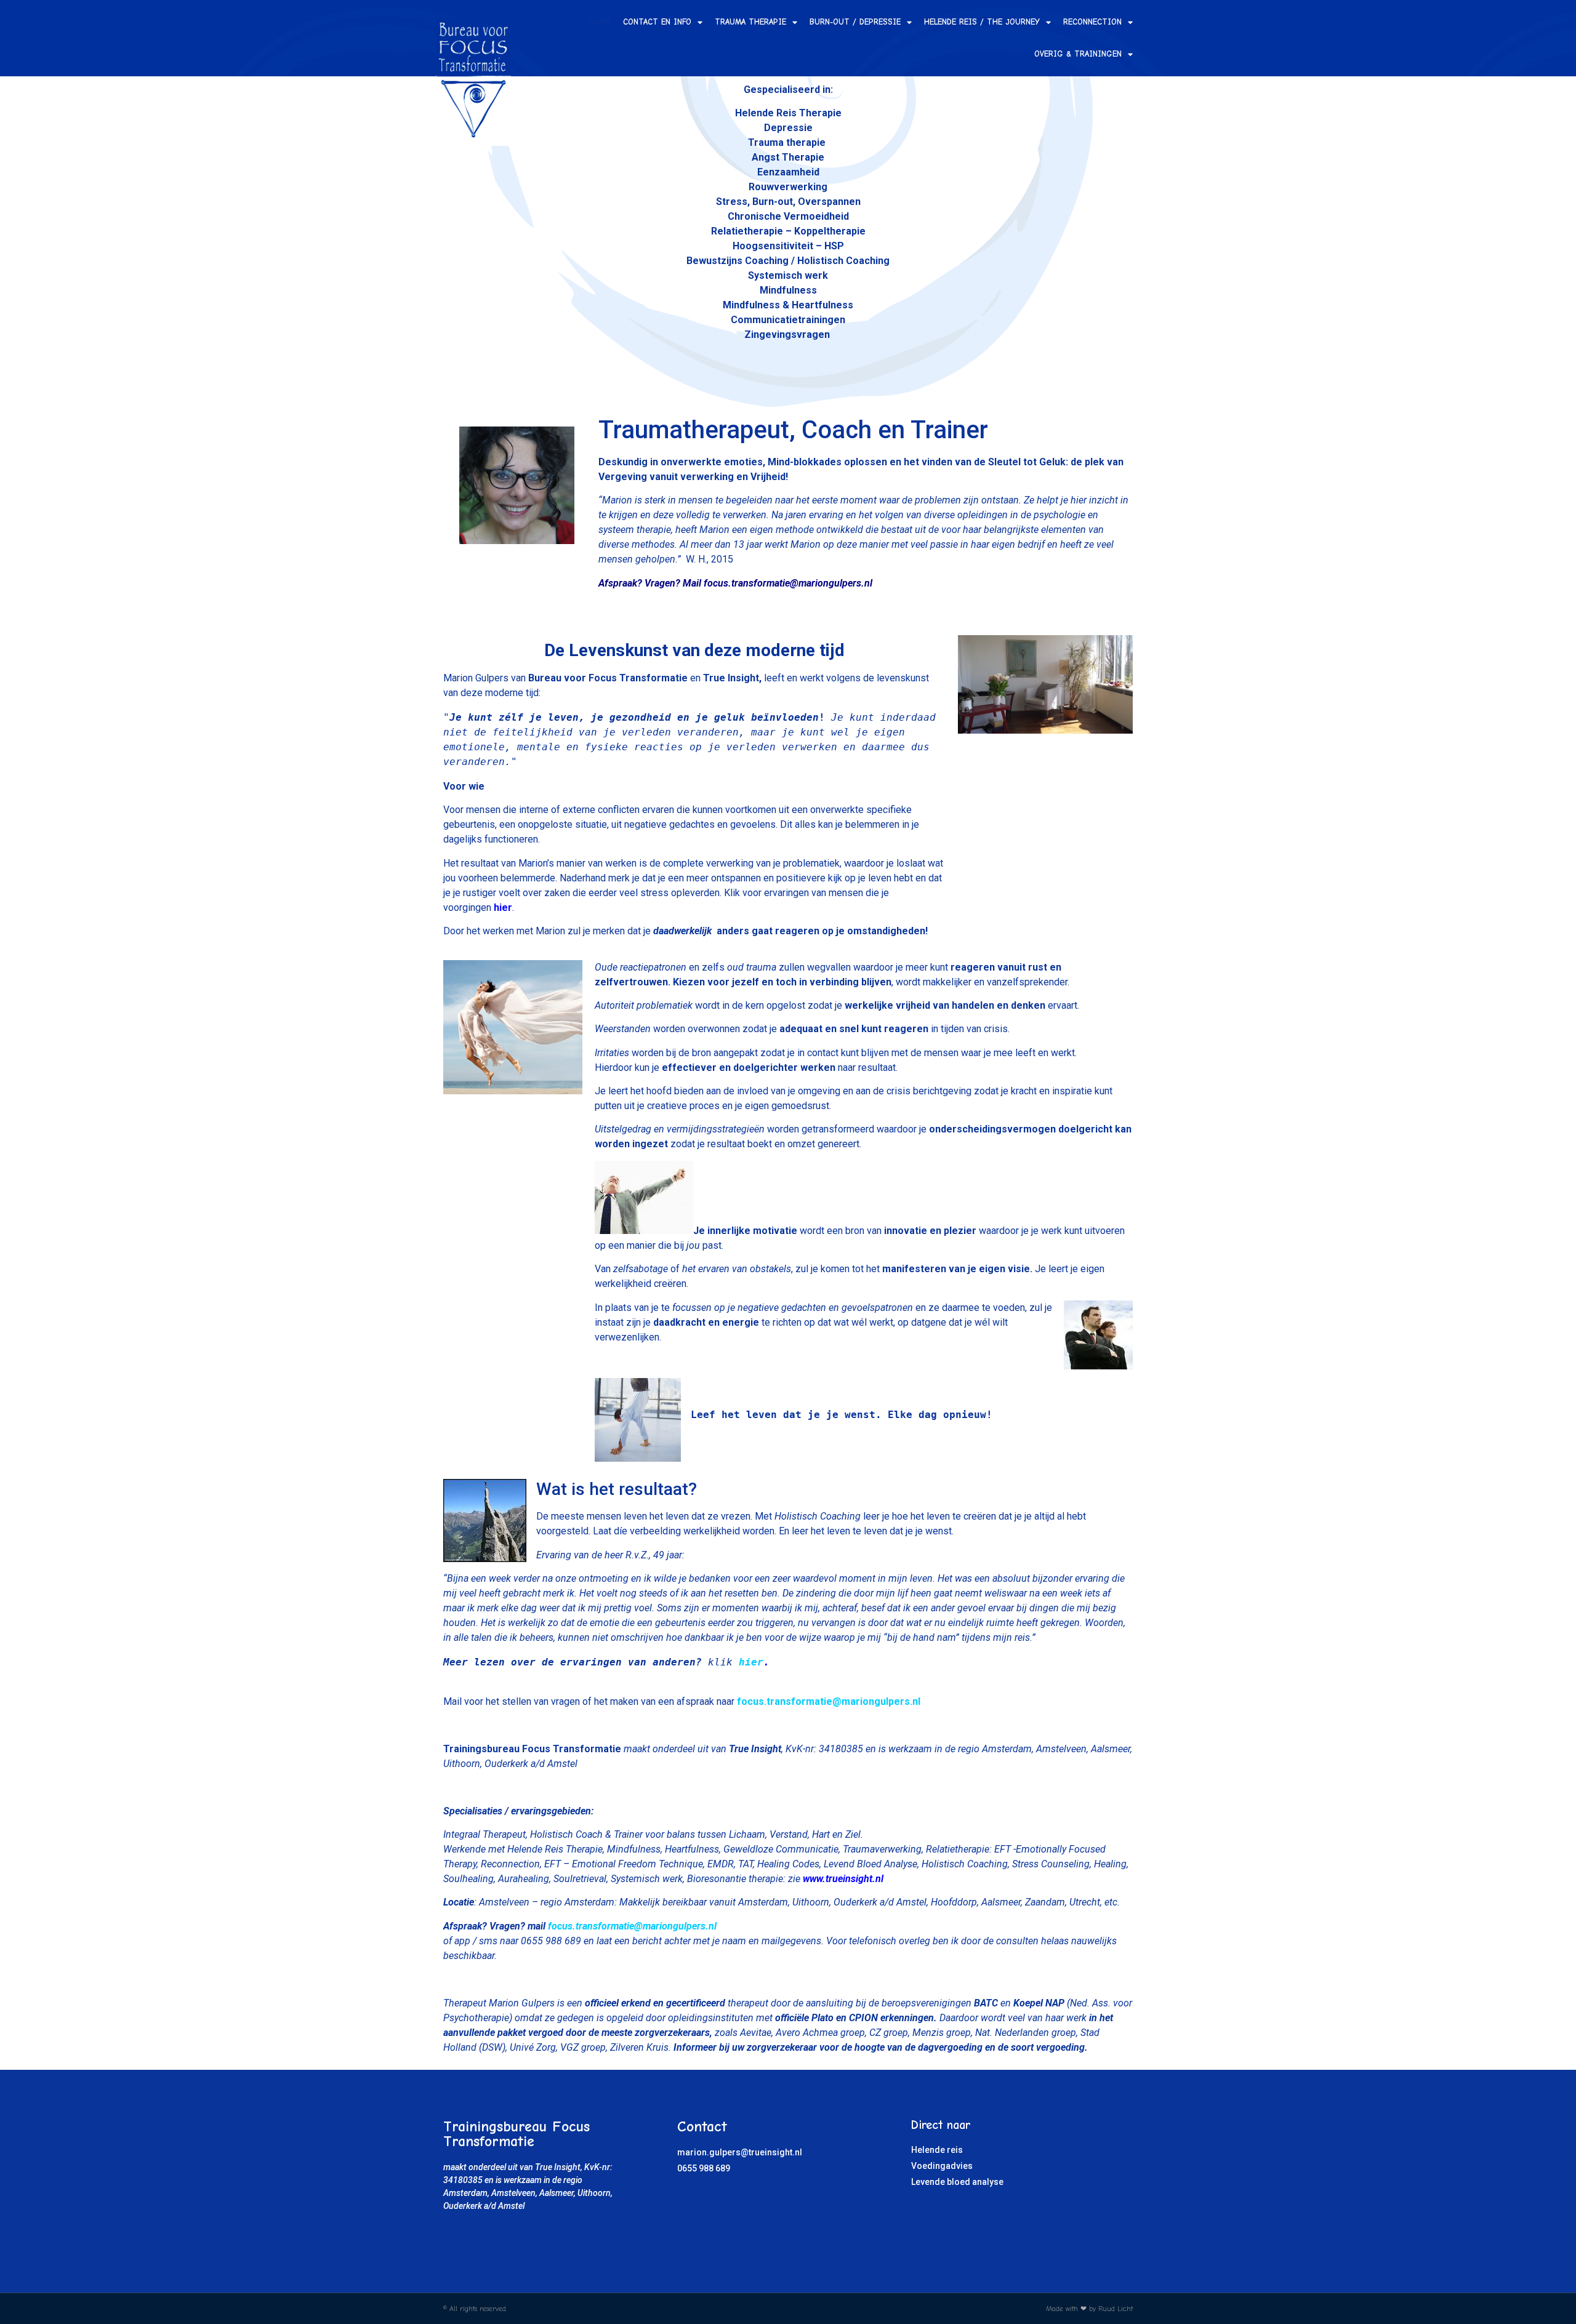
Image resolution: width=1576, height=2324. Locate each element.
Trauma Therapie (750, 22)
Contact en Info (657, 22)
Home (600, 22)
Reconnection (1092, 22)
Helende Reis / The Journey (982, 22)
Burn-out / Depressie (855, 22)
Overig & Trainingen (1078, 54)
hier (751, 1662)
